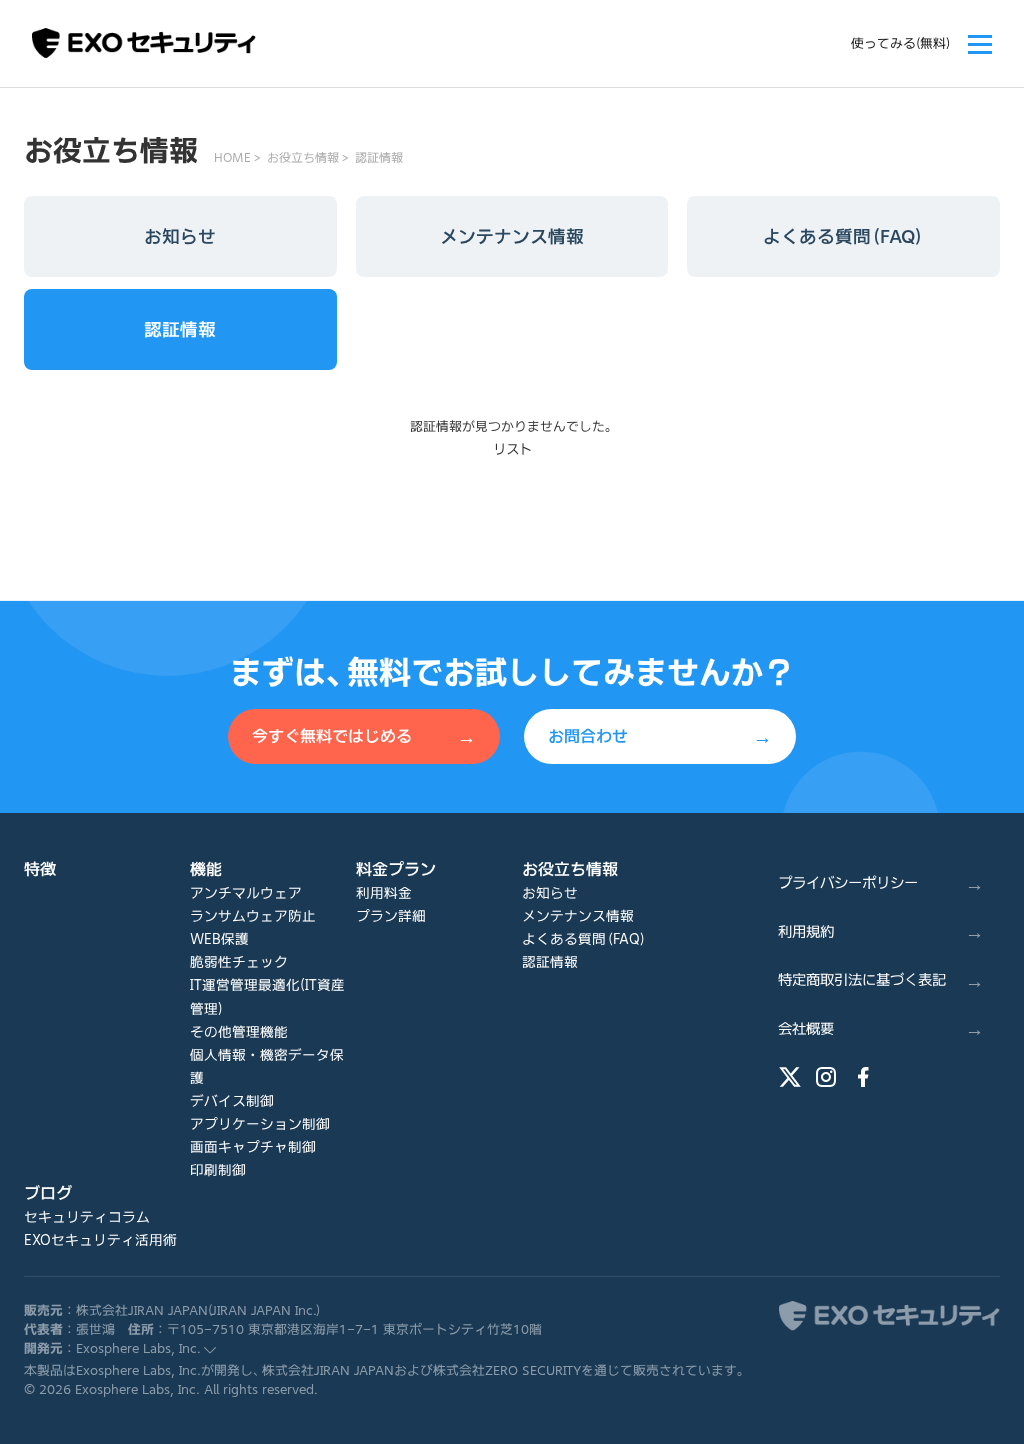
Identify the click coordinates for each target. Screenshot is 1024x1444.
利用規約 (881, 931)
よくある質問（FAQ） (843, 236)
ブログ (48, 1193)
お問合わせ (660, 736)
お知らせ (180, 236)
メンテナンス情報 (512, 236)
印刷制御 (218, 1170)
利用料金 (384, 893)
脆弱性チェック (239, 962)
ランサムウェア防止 (253, 916)
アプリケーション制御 (260, 1124)
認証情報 (379, 157)
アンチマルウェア (246, 893)
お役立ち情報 (303, 157)
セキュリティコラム (87, 1217)
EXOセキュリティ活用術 (100, 1240)
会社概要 (881, 1028)
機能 (206, 869)
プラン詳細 (391, 916)
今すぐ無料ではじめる (364, 736)
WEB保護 (219, 939)
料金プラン (396, 869)
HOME (232, 157)
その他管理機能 (239, 1032)
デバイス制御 (232, 1101)
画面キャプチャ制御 (253, 1147)
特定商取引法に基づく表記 (881, 979)
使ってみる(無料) (900, 43)
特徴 (40, 869)
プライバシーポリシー (881, 882)
